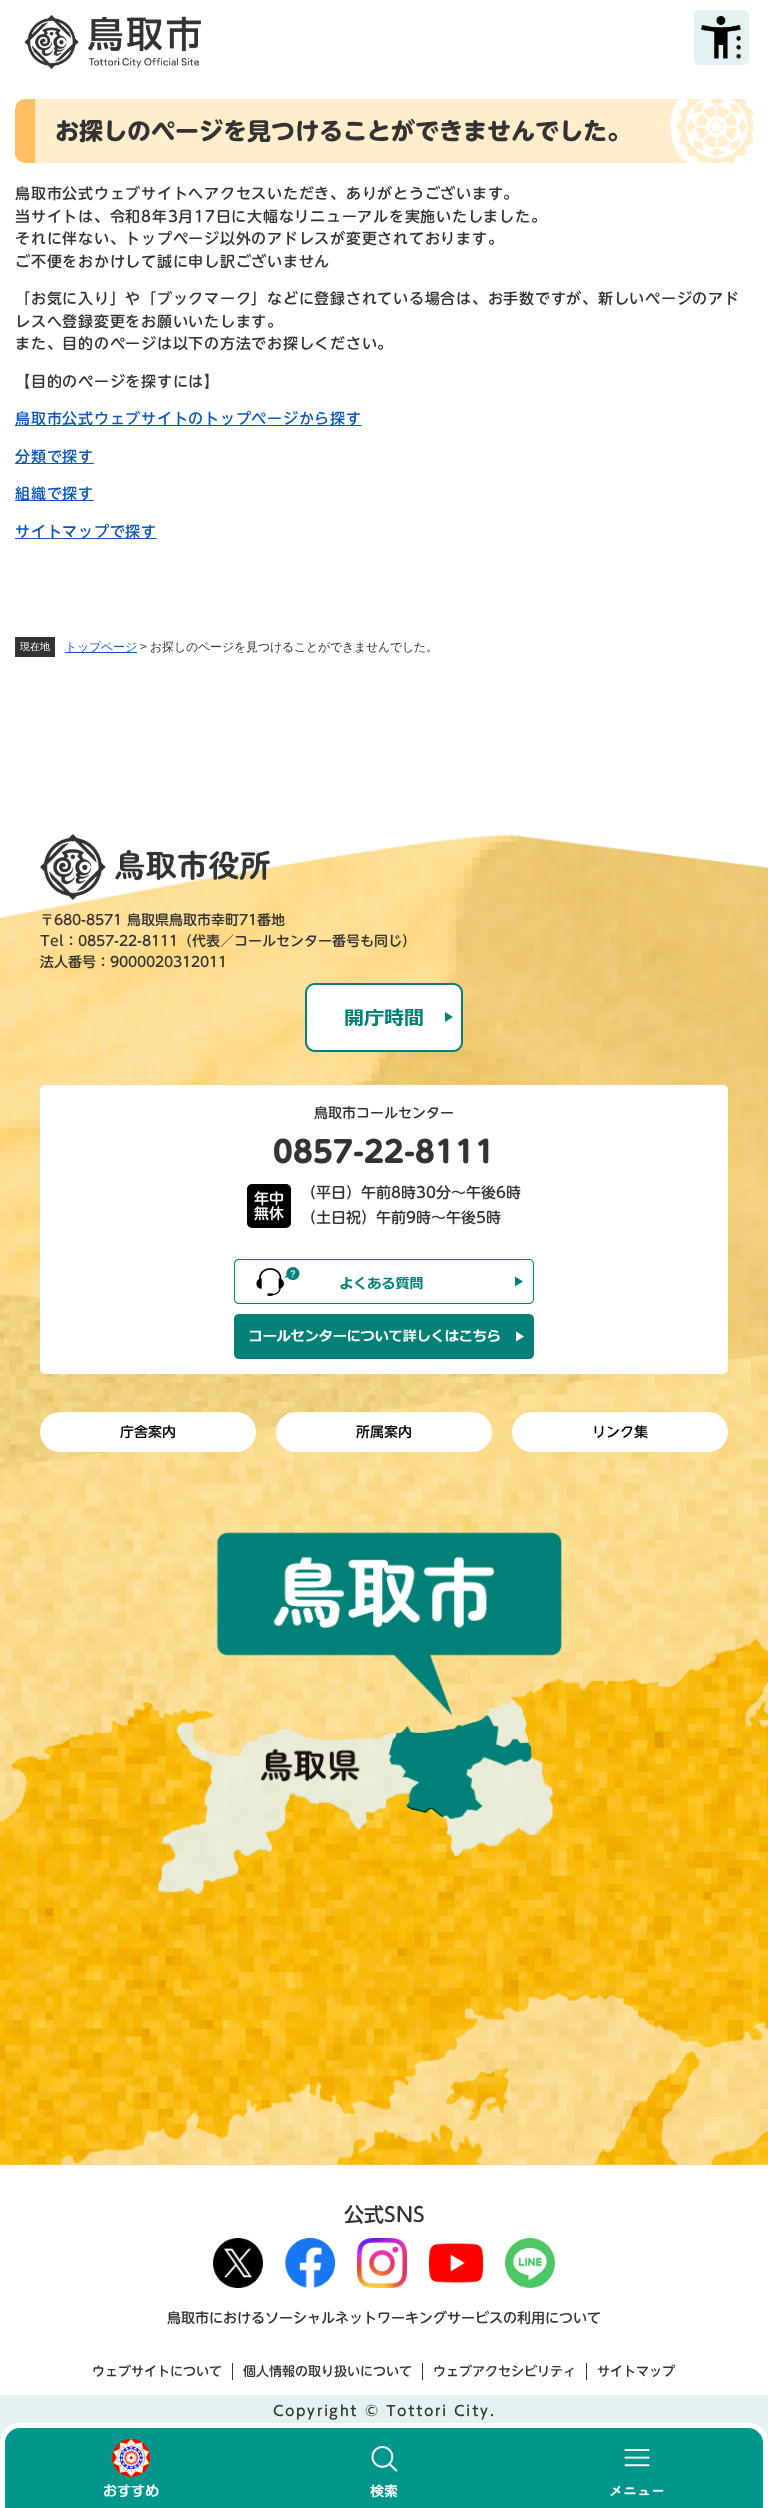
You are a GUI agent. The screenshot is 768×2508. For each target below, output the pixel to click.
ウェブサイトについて (157, 2371)
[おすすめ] (131, 2468)
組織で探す (54, 493)
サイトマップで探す (86, 531)
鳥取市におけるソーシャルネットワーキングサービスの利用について (384, 2318)
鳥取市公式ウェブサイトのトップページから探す (188, 418)
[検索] (384, 2468)
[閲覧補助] (721, 37)
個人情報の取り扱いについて (327, 2371)
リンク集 (620, 1432)
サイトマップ (636, 2371)
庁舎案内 (148, 1432)
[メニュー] (636, 2468)
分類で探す (54, 456)
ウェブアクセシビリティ (504, 2371)
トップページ (101, 647)
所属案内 (384, 1432)
